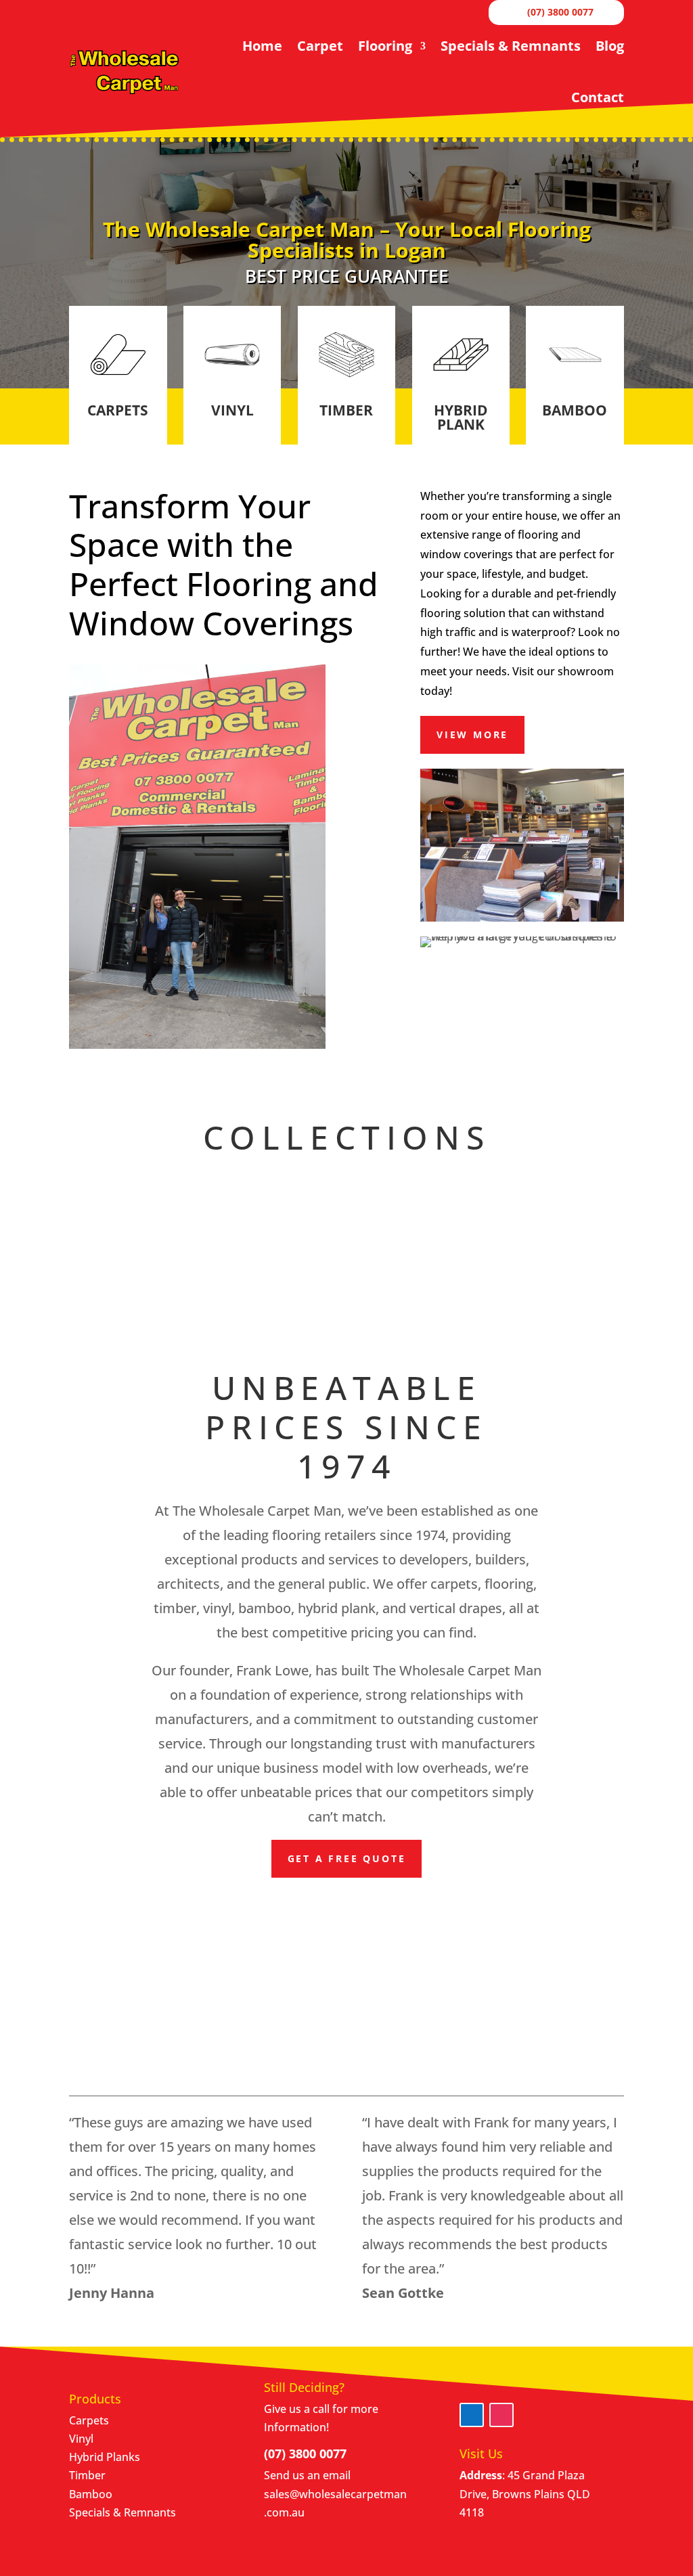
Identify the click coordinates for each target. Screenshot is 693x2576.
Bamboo (91, 2494)
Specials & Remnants (511, 46)
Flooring (385, 46)
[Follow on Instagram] (501, 2415)
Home (262, 46)
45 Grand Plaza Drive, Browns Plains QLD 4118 (525, 2493)
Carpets (89, 2420)
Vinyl (81, 2439)
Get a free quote (347, 1858)
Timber (87, 2475)
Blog (610, 46)
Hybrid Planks (105, 2457)
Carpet (320, 46)
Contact (598, 97)
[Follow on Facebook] (472, 2415)
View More (472, 735)
